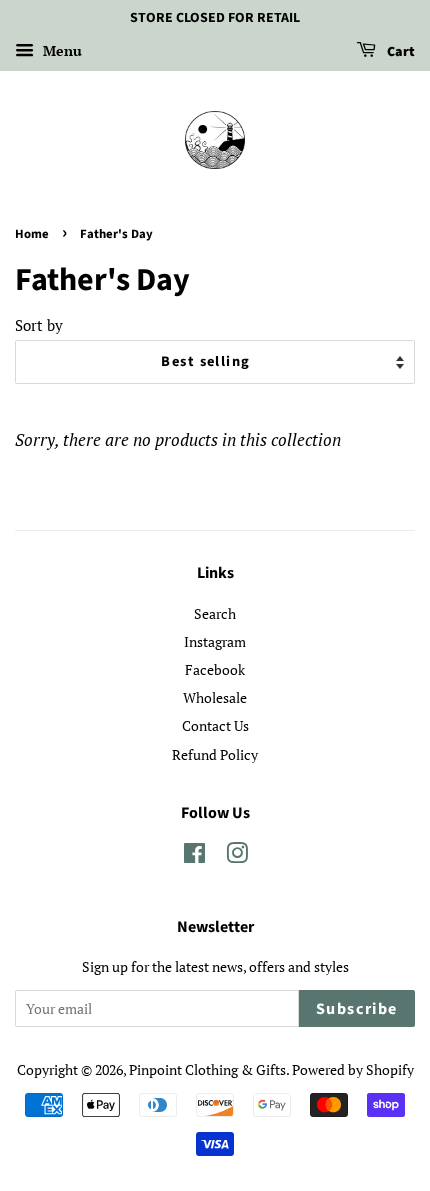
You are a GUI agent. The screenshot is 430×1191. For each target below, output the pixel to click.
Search (215, 613)
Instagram (215, 641)
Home (32, 234)
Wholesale (215, 697)
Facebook (215, 669)
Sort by (39, 325)
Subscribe (357, 1009)
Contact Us (215, 725)
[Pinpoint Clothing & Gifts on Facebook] (194, 856)
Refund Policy (215, 754)
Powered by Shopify (353, 1069)
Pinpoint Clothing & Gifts (207, 1069)
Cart (399, 52)
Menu (60, 50)
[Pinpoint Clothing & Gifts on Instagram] (237, 856)
